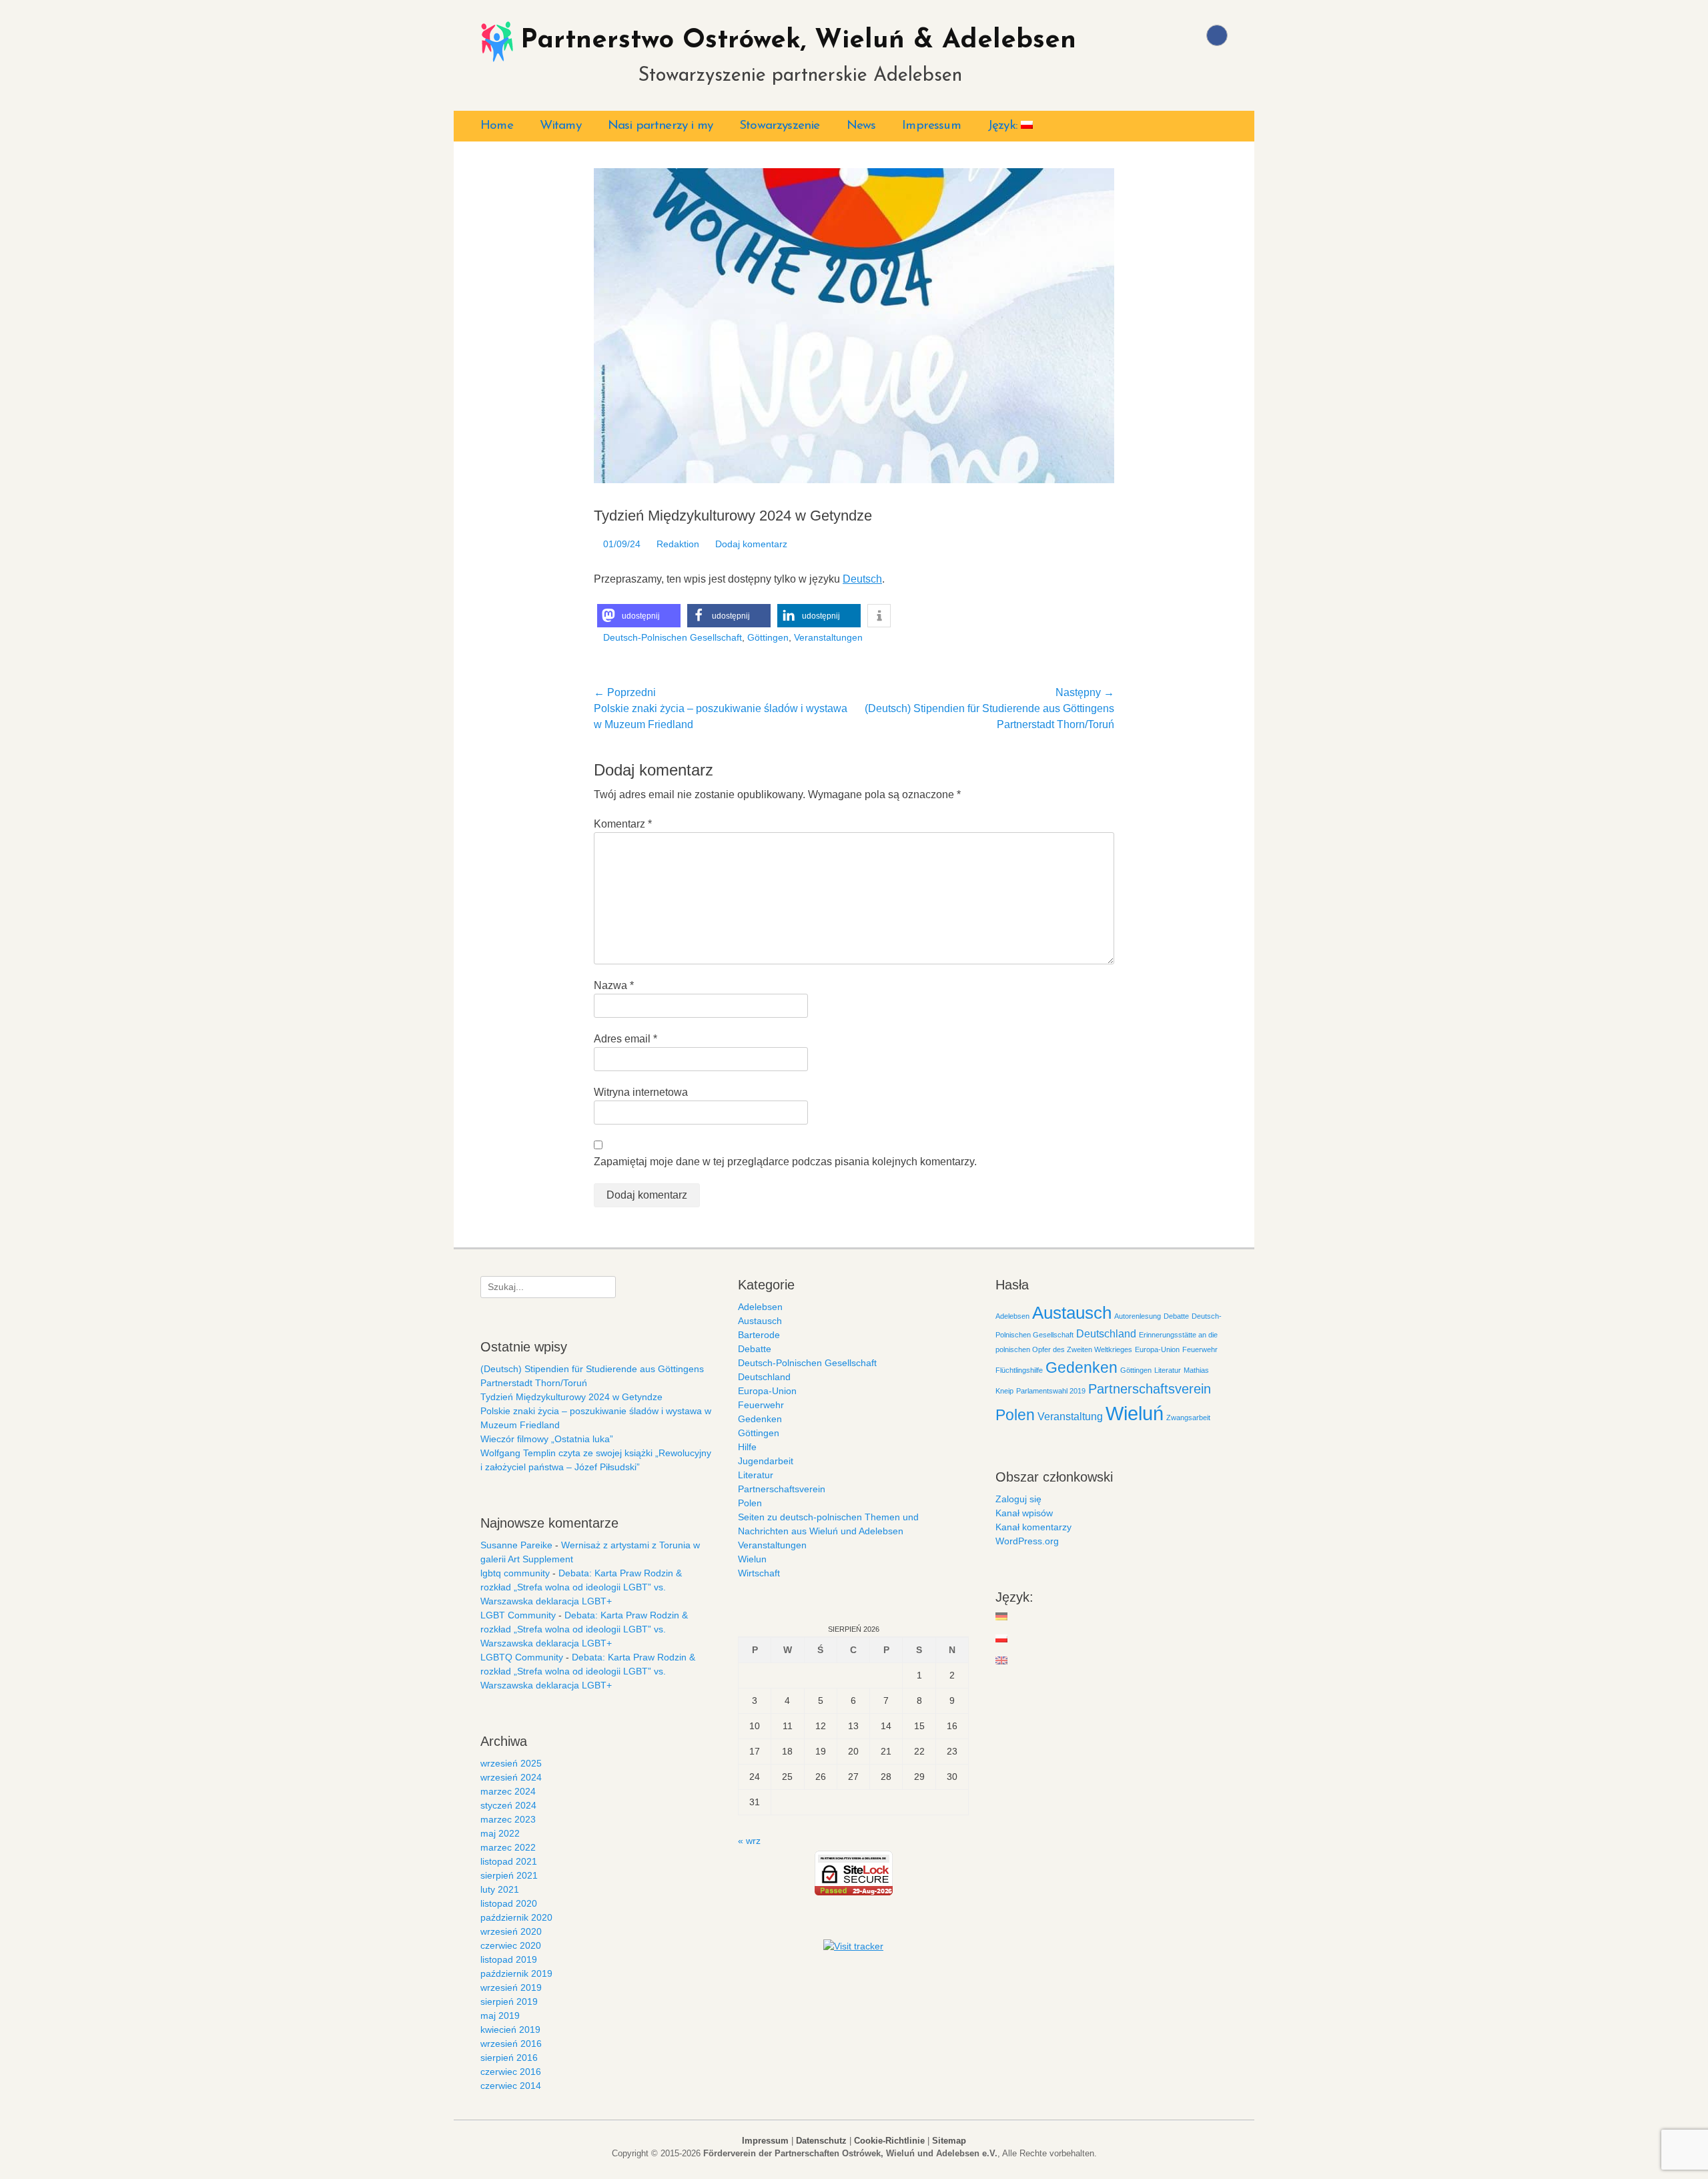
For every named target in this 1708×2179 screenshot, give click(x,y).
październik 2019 (516, 1973)
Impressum (931, 126)
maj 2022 (500, 1833)
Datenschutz (821, 2141)
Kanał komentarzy (1033, 1527)
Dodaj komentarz (751, 544)
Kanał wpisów (1024, 1513)
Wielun (752, 1559)
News (861, 126)
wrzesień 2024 (511, 1777)
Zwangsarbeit (1188, 1418)
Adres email (625, 1039)
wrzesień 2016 (511, 2044)
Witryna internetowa (641, 1092)
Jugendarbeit (766, 1461)
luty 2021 (500, 1889)
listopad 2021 (509, 1861)
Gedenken (760, 1419)
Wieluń (1135, 1413)
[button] (639, 616)
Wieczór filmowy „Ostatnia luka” (547, 1439)
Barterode (759, 1335)
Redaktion (678, 544)
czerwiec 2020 (511, 1945)
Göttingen (768, 637)
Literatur (756, 1475)
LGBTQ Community (522, 1657)
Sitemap (949, 2141)
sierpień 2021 (509, 1875)
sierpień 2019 (509, 2001)
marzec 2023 (508, 1819)
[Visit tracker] (853, 1946)
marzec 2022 (508, 1847)
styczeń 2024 (508, 1805)
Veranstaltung (1070, 1416)
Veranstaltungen (828, 637)
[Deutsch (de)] (1002, 1616)
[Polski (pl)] (1002, 1638)
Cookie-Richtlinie (889, 2141)
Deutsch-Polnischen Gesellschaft (673, 637)
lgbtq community (515, 1573)
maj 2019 (500, 2015)
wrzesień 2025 (511, 1763)
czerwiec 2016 (511, 2072)
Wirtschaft (759, 1573)
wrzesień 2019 (511, 1987)
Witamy (560, 126)
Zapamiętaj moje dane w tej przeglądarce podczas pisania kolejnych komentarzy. (785, 1162)
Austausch (760, 1321)
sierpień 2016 (509, 2058)
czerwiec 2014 (511, 2086)
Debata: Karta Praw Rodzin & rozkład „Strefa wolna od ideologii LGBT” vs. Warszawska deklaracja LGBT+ (581, 1587)
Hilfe (747, 1447)
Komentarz (623, 824)
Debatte (755, 1349)
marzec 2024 (508, 1791)
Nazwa (614, 985)
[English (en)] (1002, 1660)
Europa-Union (767, 1391)
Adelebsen (760, 1307)
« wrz (749, 1841)
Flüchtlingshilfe (1019, 1370)
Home (497, 126)
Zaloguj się (1018, 1499)
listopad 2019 (509, 1959)
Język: (1004, 126)
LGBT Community (518, 1615)
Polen (750, 1503)
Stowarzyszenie (779, 126)
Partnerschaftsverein (782, 1489)
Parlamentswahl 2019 (1051, 1391)
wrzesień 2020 (511, 1931)
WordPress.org (1027, 1541)
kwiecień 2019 (510, 2030)
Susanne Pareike (516, 1545)
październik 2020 (516, 1917)
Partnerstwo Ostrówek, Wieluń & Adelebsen (798, 41)
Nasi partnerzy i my (660, 126)
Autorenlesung (1138, 1316)
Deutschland (764, 1377)
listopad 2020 (509, 1903)
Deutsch (862, 579)
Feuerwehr (761, 1405)
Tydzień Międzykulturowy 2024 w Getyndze (571, 1397)
